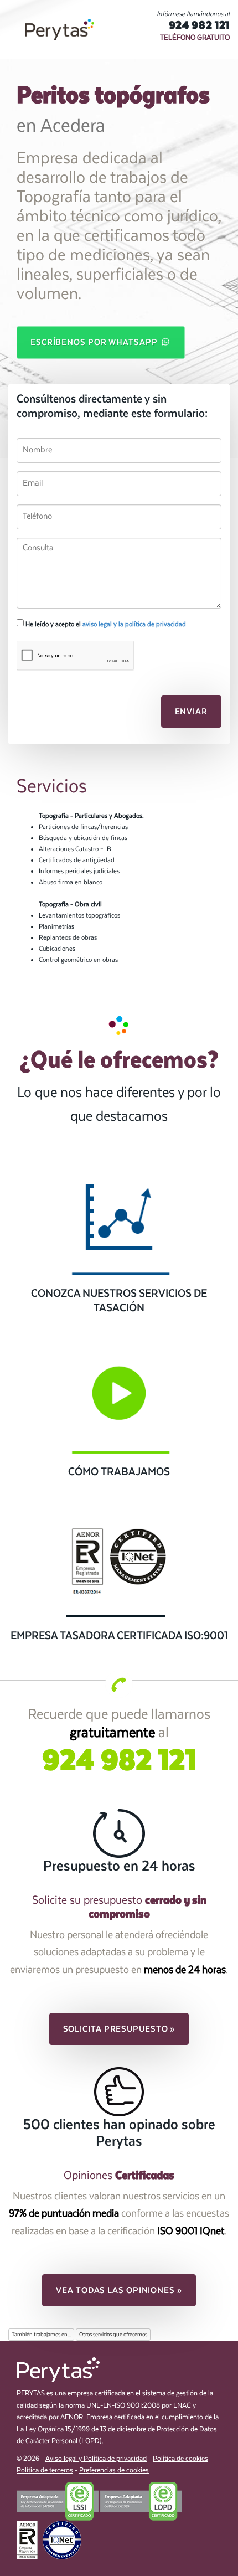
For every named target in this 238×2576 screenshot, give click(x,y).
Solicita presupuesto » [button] (119, 2029)
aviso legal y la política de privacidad (134, 624)
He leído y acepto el (105, 624)
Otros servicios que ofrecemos (113, 2335)
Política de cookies (180, 2459)
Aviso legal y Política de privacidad (96, 2459)
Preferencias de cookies (114, 2471)
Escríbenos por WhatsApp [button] (95, 342)
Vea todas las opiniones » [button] (119, 2290)
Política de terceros (45, 2471)
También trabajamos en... (41, 2335)
